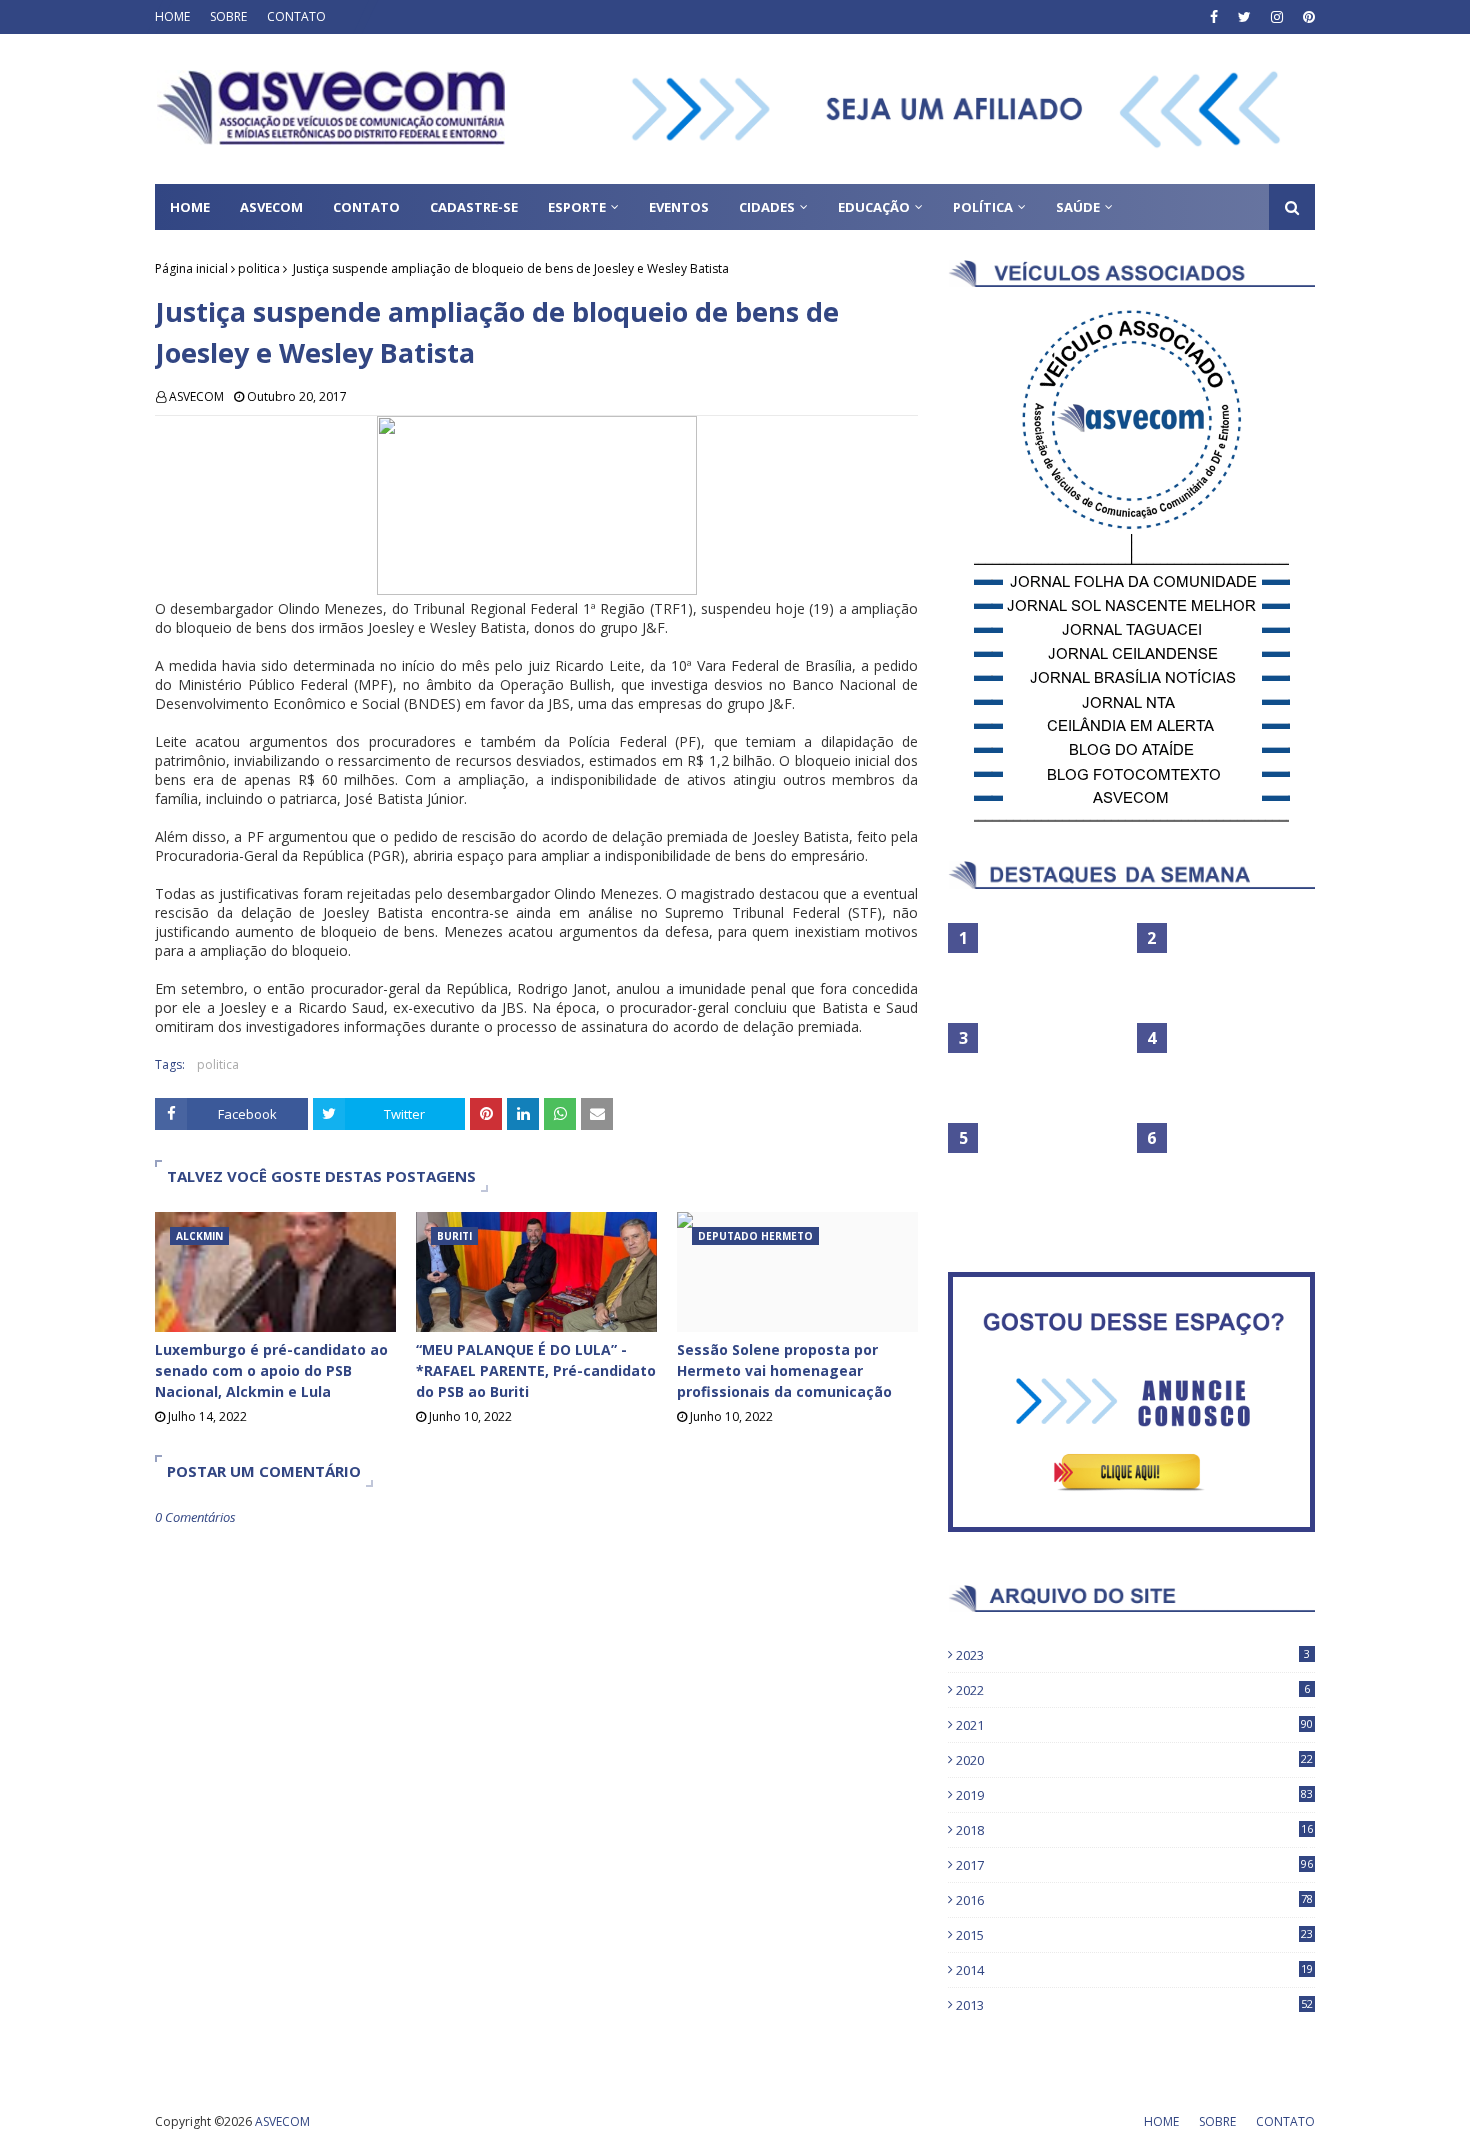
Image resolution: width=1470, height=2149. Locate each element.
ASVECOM (196, 396)
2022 (1133, 1690)
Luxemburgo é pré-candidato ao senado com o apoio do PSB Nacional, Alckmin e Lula (271, 1370)
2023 (1133, 1655)
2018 (1134, 1830)
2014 (1134, 1970)
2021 (1134, 1725)
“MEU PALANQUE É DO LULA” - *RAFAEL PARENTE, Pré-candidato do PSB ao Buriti (536, 1370)
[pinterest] (1306, 17)
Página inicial (191, 268)
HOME (172, 16)
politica (259, 268)
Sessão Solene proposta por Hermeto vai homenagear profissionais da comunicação (784, 1370)
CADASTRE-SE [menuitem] (474, 207)
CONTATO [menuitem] (366, 207)
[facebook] (1214, 17)
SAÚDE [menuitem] (1078, 207)
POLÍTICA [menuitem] (983, 207)
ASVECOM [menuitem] (271, 207)
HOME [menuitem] (190, 207)
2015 (1134, 1935)
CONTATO (296, 16)
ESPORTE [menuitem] (577, 207)
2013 (1134, 2005)
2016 (1134, 1900)
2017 (1134, 1865)
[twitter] (1244, 17)
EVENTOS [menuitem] (679, 207)
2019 (1134, 1795)
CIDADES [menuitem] (767, 207)
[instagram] (1277, 17)
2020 (1134, 1760)
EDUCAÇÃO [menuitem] (874, 207)
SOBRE (228, 16)
